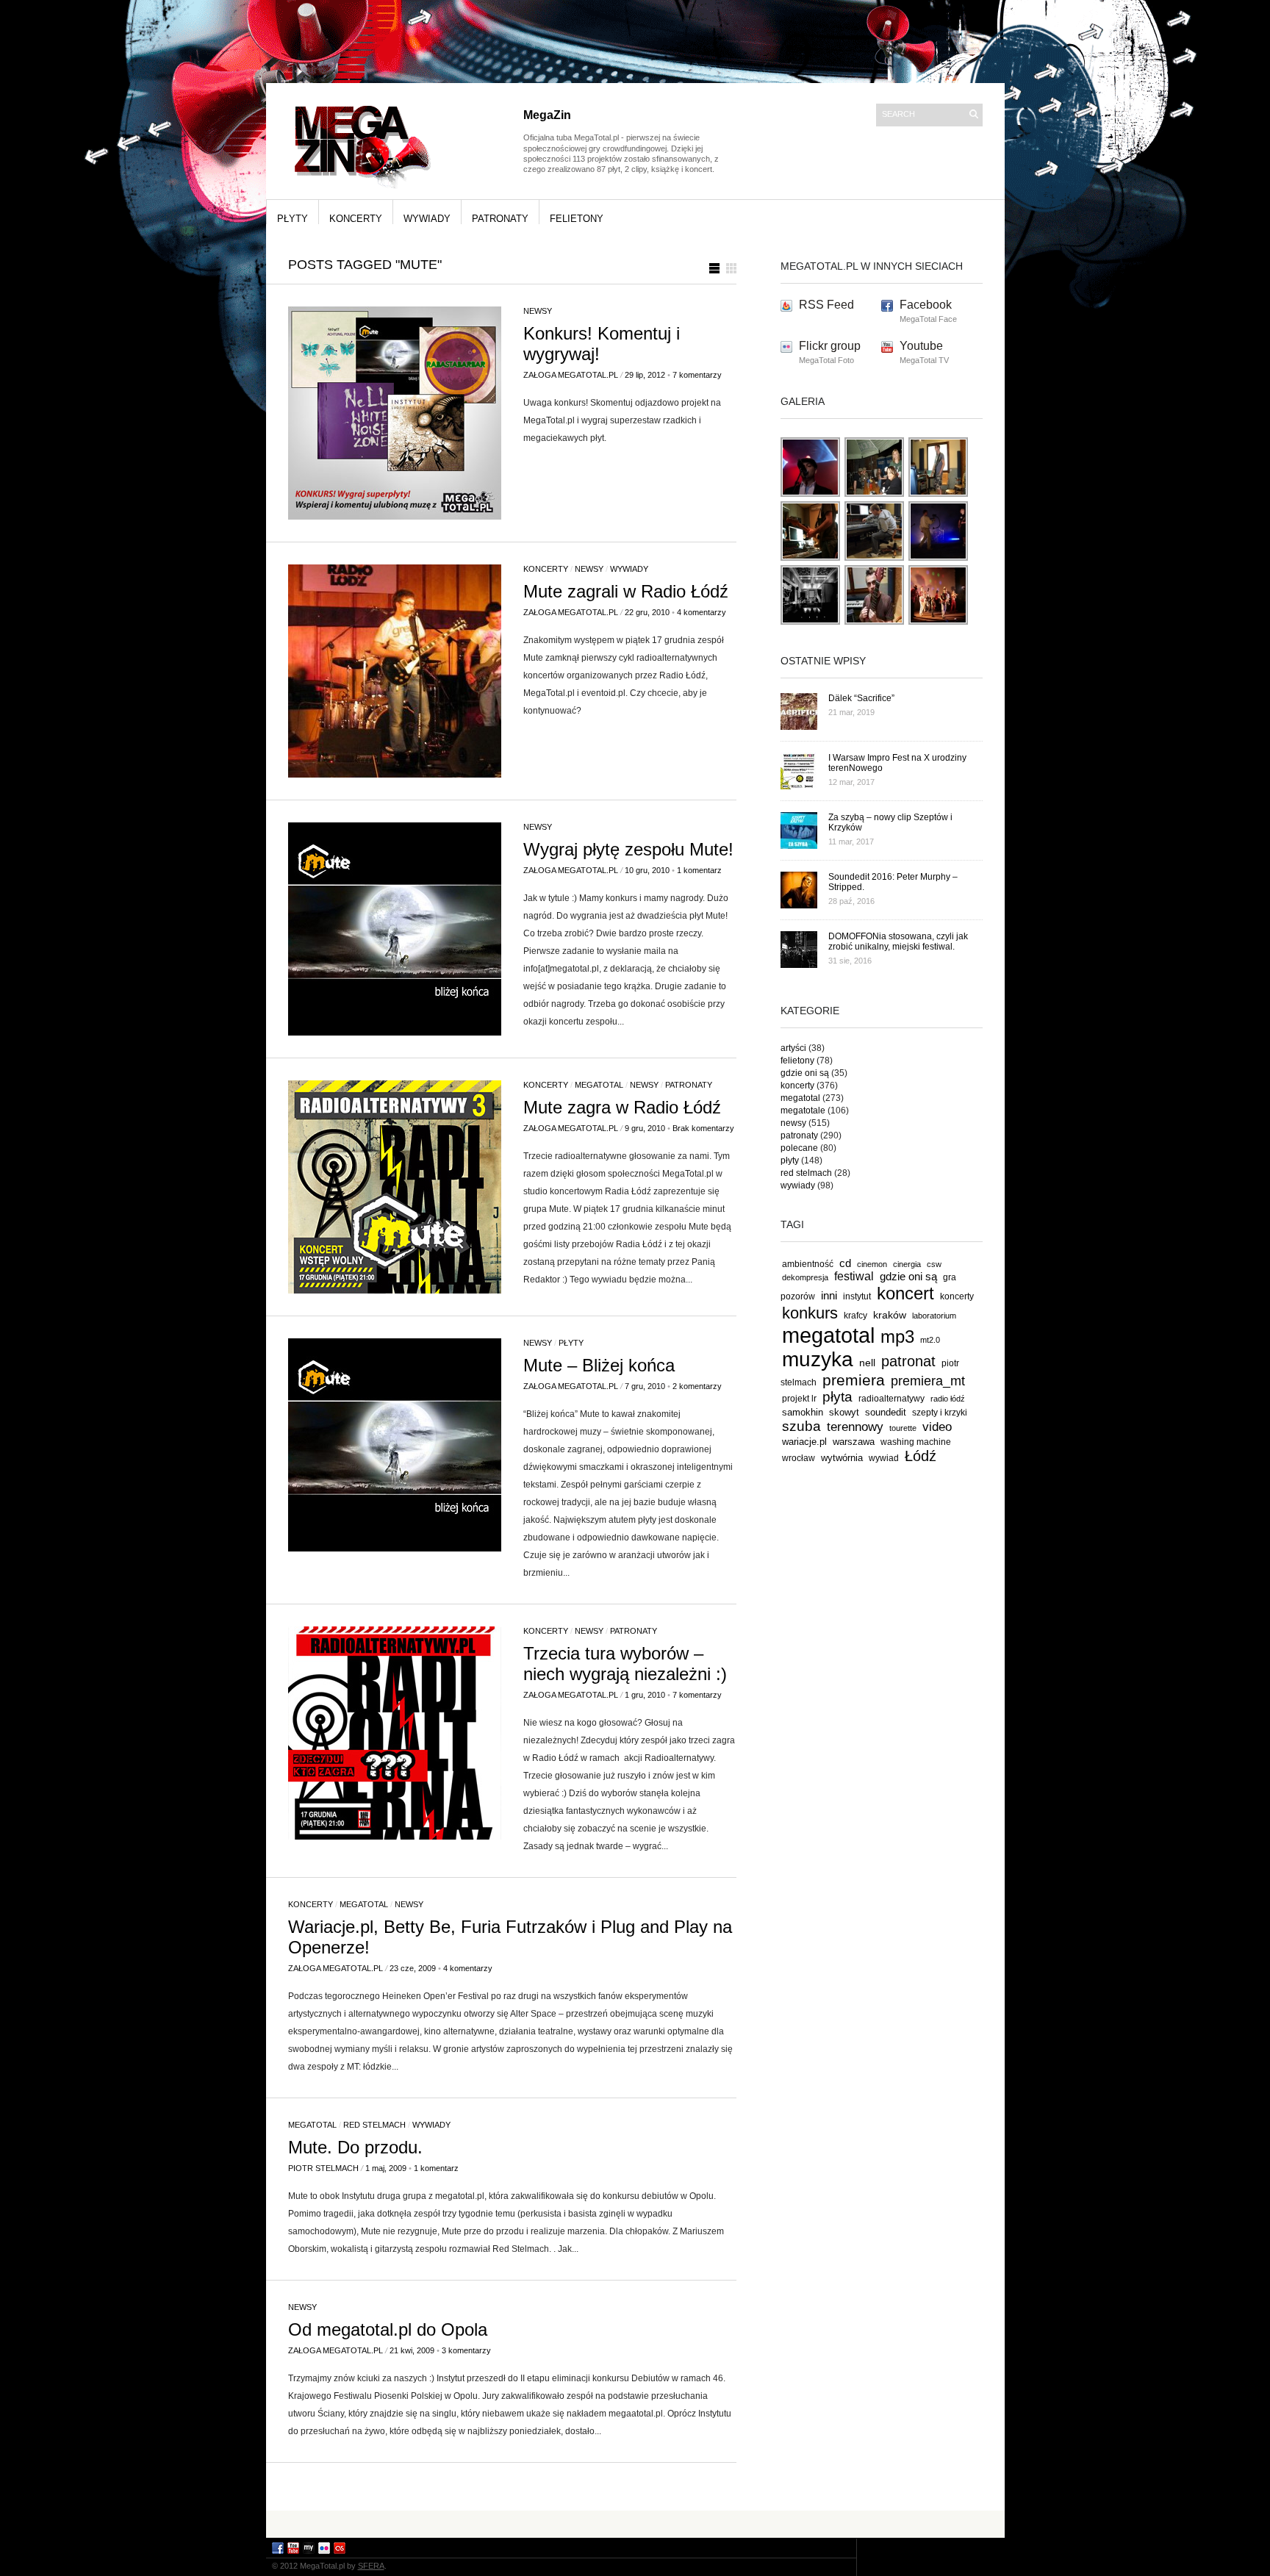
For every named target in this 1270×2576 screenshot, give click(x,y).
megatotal (599, 1085)
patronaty (500, 219)
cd (845, 1263)
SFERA (371, 2566)
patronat (908, 1361)
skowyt (844, 1412)
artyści (793, 1048)
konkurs (810, 1313)
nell (867, 1363)
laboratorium (934, 1316)
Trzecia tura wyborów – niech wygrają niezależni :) (625, 1664)
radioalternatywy (891, 1398)
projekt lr (799, 1398)
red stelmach (374, 2125)
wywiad (884, 1458)
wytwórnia (842, 1458)
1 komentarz (699, 870)
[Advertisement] (635, 2523)
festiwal (854, 1276)
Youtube (921, 346)
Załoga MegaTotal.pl (571, 375)
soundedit (886, 1412)
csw (934, 1264)
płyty (293, 219)
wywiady (427, 219)
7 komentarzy (697, 375)
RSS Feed (826, 305)
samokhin (803, 1412)
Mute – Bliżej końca (599, 1365)
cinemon (872, 1264)
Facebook (926, 305)
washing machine (916, 1442)
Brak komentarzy (703, 1128)
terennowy (855, 1427)
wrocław (799, 1458)
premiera (854, 1380)
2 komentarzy (697, 1386)
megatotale (803, 1111)
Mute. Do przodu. (355, 2147)
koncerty (356, 219)
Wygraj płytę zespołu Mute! (628, 849)
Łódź (921, 1456)
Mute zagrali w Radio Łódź (626, 591)
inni (829, 1295)
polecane (799, 1148)
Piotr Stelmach (323, 2168)
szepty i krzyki (940, 1413)
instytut (857, 1296)
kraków (890, 1315)
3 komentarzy (466, 2350)
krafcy (855, 1315)
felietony (577, 219)
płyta (837, 1397)
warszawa (854, 1442)
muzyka (818, 1359)
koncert (905, 1293)
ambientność (808, 1264)
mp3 (897, 1337)
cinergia (907, 1264)
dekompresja (805, 1277)
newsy (538, 311)
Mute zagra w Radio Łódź (622, 1107)
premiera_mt (928, 1381)
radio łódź (948, 1399)
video (937, 1427)
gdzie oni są (805, 1073)
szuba (801, 1426)
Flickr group (830, 346)
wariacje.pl (804, 1442)
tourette (903, 1428)
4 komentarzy (702, 612)
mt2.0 (930, 1340)
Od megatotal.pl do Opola (388, 2329)
